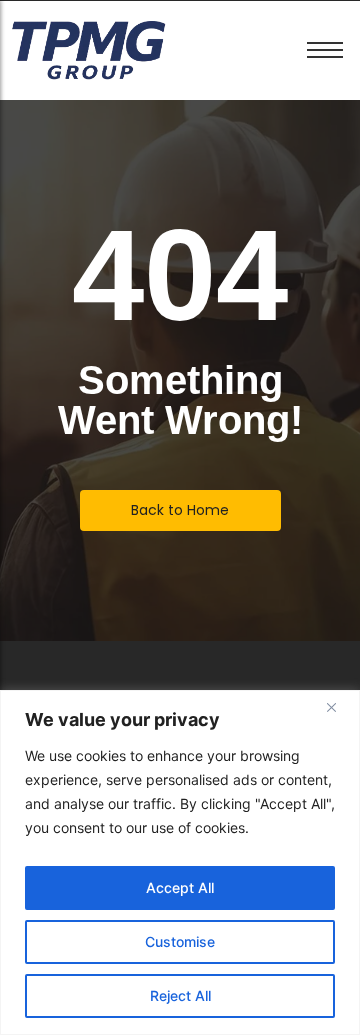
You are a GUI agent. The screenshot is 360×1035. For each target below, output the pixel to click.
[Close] (339, 707)
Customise (180, 941)
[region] (180, 862)
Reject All (180, 995)
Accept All (180, 887)
